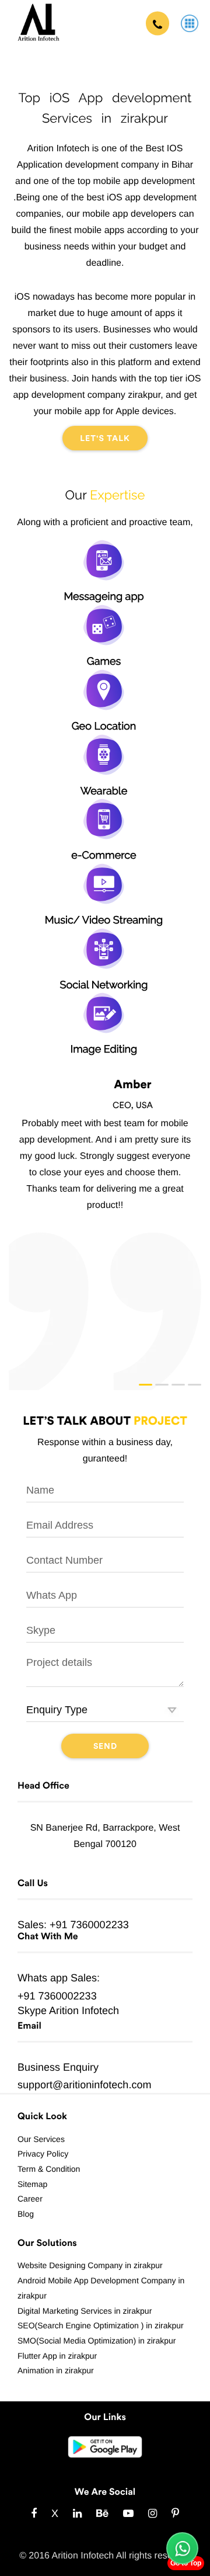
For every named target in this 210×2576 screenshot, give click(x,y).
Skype (32, 2011)
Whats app (43, 1978)
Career (30, 2199)
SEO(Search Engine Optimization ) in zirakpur (101, 2325)
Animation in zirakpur (56, 2370)
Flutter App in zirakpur (57, 2356)
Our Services (41, 2139)
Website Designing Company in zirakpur (90, 2265)
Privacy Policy (43, 2154)
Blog (26, 2214)
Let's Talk (105, 439)
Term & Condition (49, 2169)
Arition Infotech (84, 2011)
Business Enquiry (58, 2067)
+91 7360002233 (89, 1925)
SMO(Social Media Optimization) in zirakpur (97, 2341)
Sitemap (32, 2184)
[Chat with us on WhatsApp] (182, 2548)
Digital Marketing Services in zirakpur (85, 2311)
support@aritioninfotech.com (84, 2085)
